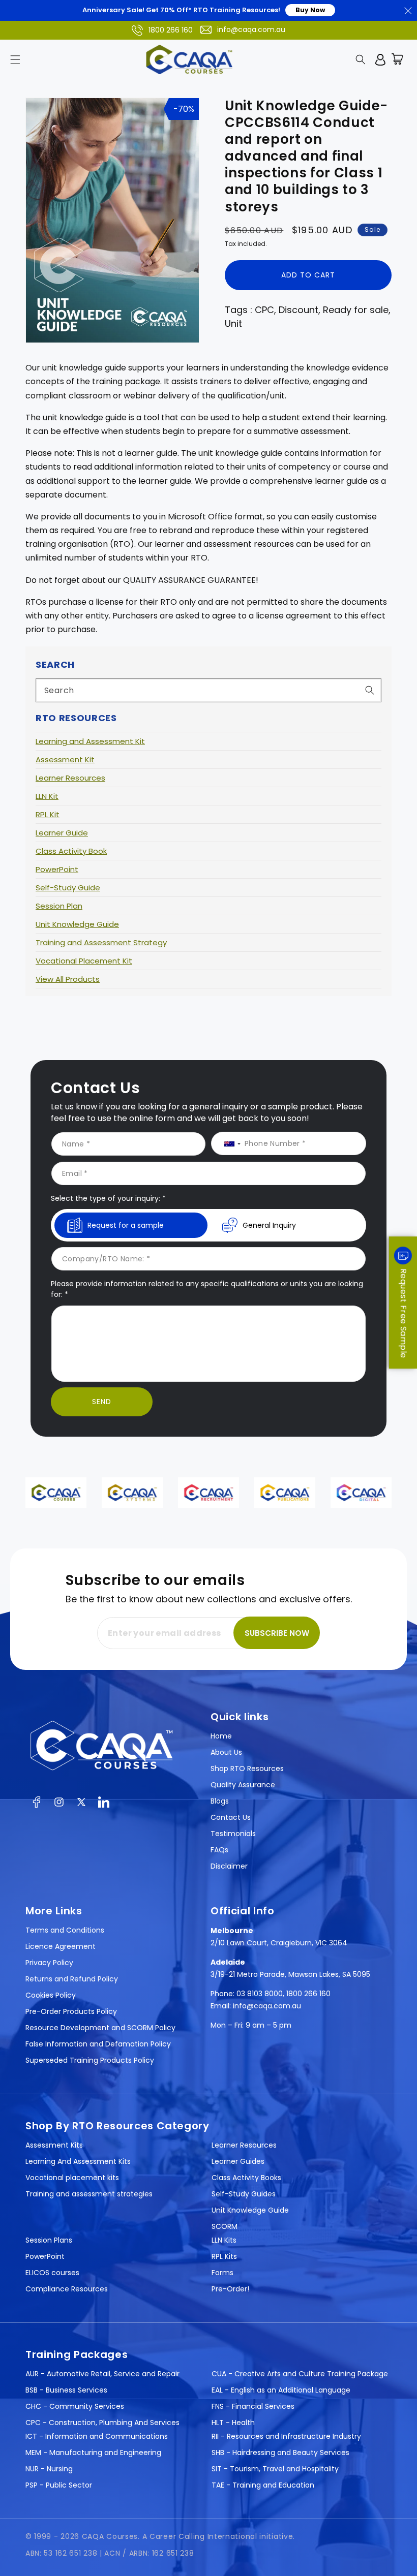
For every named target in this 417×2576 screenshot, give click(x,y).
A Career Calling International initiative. (219, 2536)
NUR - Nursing (49, 2469)
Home (221, 1736)
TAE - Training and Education (263, 2485)
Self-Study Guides (244, 2194)
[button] (15, 59)
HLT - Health (233, 2423)
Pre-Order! (230, 2289)
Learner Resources (70, 778)
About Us (226, 1752)
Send (102, 1402)
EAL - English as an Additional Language (281, 2390)
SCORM (225, 2226)
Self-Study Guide (68, 888)
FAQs (219, 1850)
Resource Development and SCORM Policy (100, 2028)
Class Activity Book (71, 851)
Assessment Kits (54, 2145)
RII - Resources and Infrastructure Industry (286, 2436)
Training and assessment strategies (89, 2194)
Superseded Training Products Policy (90, 2060)
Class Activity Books (246, 2178)
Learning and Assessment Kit (90, 741)
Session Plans (49, 2240)
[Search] (370, 690)
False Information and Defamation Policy (98, 2044)
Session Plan (59, 906)
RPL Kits (224, 2256)
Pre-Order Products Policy (71, 2011)
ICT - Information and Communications (97, 2436)
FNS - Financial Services (253, 2406)
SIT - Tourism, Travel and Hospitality (275, 2469)
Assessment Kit (65, 759)
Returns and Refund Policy (72, 1979)
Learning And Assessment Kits (78, 2161)
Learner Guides (238, 2161)
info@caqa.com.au (251, 29)
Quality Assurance (243, 1785)
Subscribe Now (277, 1633)
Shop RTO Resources (247, 1768)
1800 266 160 (171, 30)
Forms (222, 2273)
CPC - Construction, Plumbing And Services (102, 2423)
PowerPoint (57, 869)
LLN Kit (47, 796)
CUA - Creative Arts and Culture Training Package (300, 2374)
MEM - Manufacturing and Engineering (93, 2453)
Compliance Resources (67, 2289)
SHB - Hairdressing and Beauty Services (280, 2453)
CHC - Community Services (75, 2406)
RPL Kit (48, 814)
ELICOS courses (52, 2273)
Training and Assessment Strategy (101, 942)
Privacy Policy (49, 1963)
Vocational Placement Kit (84, 961)
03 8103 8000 (260, 1994)
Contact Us (231, 1817)
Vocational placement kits (72, 2178)
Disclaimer (229, 1866)
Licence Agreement (61, 1946)
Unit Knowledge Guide (77, 924)
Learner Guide (62, 833)
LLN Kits (224, 2240)
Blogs (220, 1801)
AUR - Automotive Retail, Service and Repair (102, 2374)
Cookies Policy (51, 1995)
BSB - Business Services (66, 2390)
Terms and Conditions (65, 1930)
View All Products (68, 979)
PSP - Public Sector (59, 2485)
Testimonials (233, 1834)
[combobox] (208, 690)
